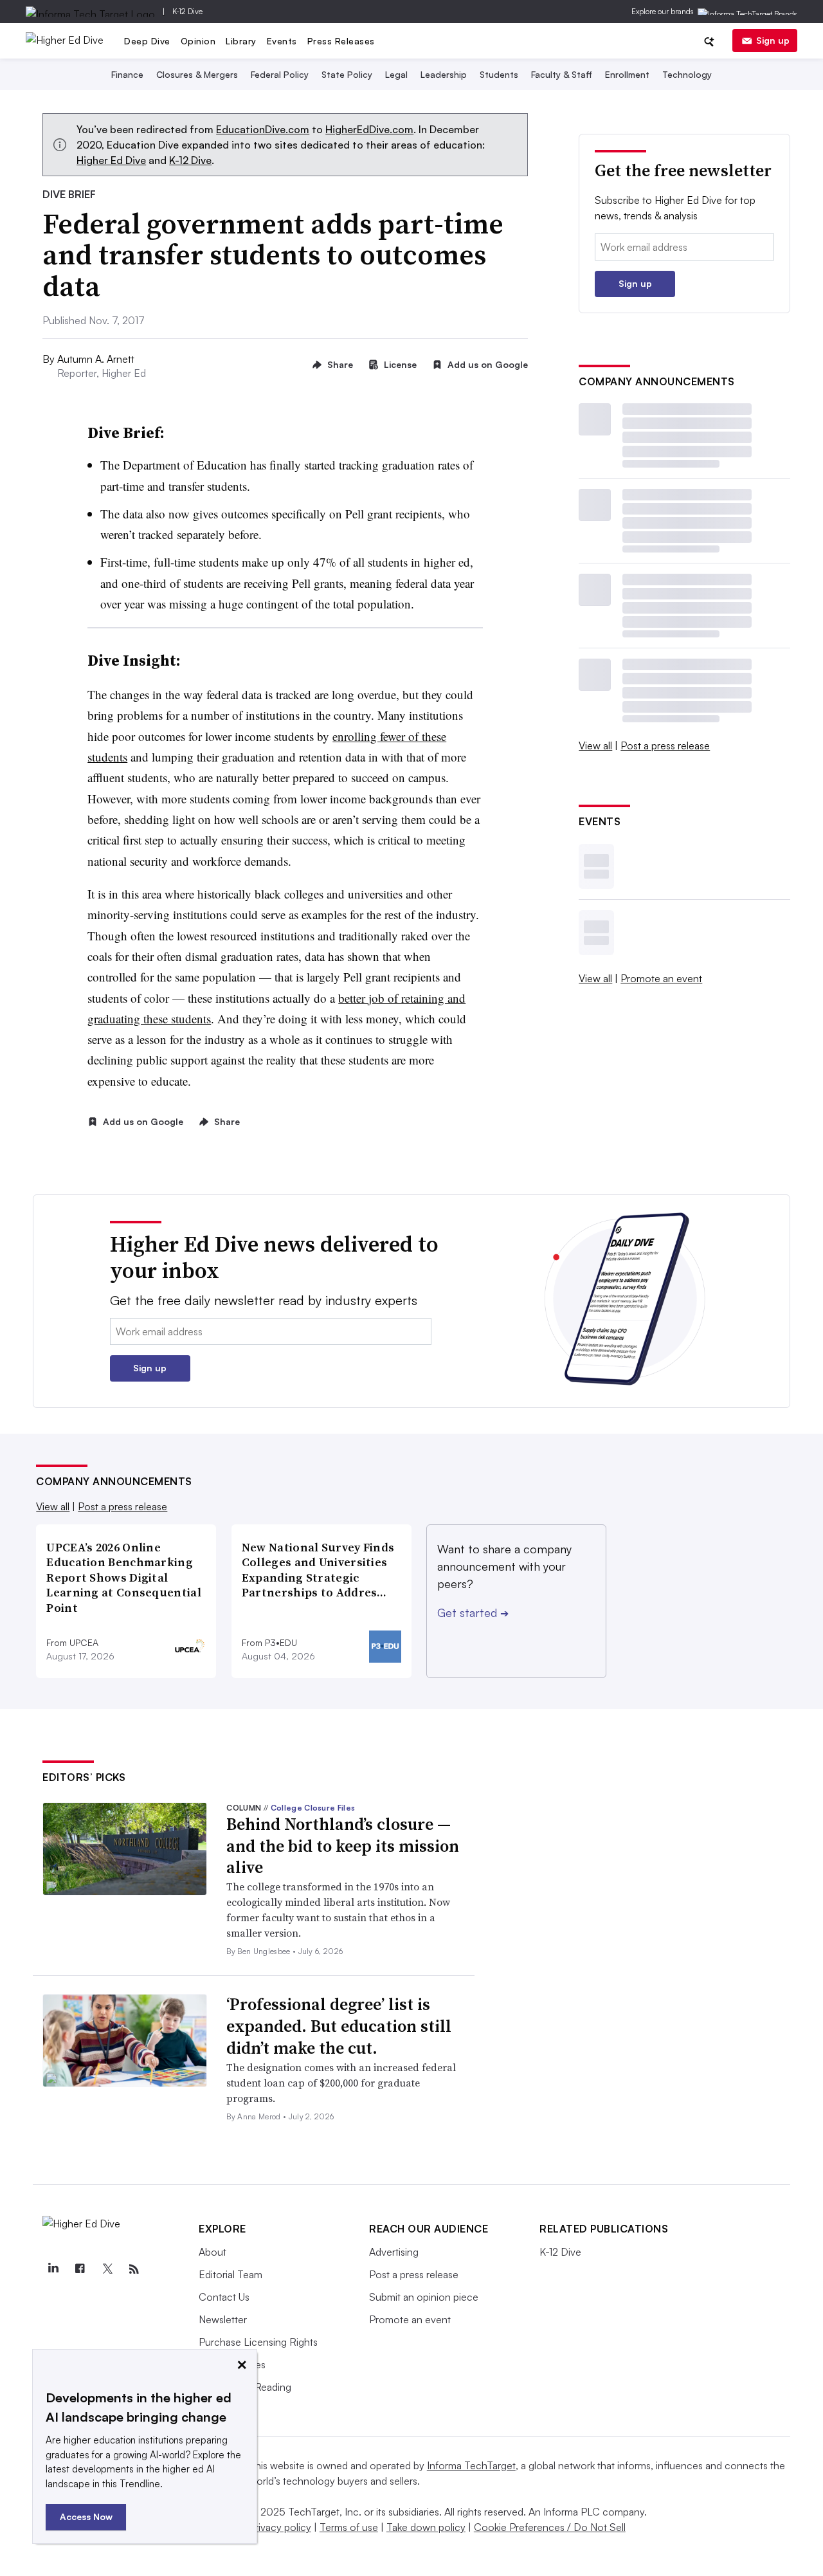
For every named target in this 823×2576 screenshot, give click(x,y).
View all (595, 745)
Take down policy (426, 2527)
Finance (127, 74)
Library (241, 41)
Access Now (86, 2517)
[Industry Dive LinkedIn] (53, 2269)
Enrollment (627, 74)
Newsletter (223, 2319)
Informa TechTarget (471, 2465)
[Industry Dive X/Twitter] (107, 2269)
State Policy (347, 74)
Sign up (773, 40)
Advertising (394, 2252)
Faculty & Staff (562, 74)
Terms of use (349, 2527)
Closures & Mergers (197, 74)
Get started (473, 1612)
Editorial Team (231, 2274)
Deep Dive (147, 41)
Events (282, 41)
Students (499, 74)
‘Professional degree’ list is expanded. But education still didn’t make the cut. (339, 2026)
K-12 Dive (187, 11)
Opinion (198, 41)
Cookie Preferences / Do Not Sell (550, 2527)
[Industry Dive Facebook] (80, 2269)
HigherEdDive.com (369, 129)
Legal (396, 74)
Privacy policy (280, 2527)
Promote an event (661, 978)
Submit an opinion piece (424, 2297)
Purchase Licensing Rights (258, 2342)
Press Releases (341, 41)
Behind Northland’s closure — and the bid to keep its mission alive (343, 1846)
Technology (687, 74)
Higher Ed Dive (111, 160)
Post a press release (665, 745)
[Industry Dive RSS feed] (134, 2269)
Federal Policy (280, 74)
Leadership (444, 74)
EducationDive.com (263, 129)
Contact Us (224, 2297)
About (213, 2252)
